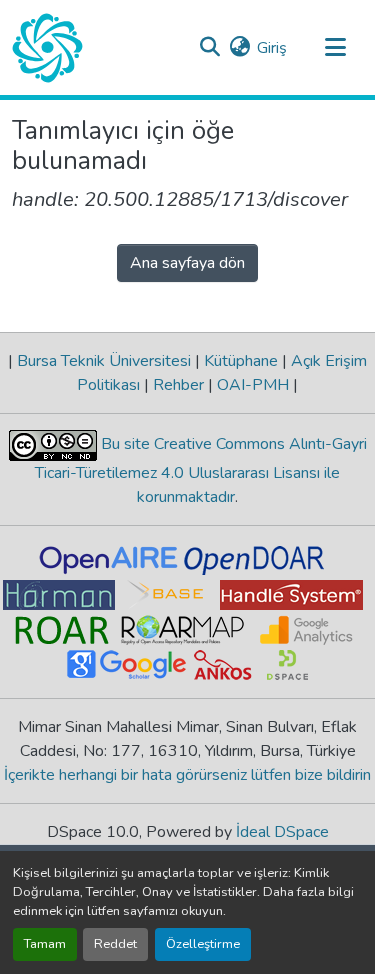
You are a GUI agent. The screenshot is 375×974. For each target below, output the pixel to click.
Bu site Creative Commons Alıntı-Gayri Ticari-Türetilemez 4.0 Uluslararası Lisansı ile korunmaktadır (201, 470)
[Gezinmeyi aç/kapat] (335, 48)
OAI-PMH (253, 385)
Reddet (115, 944)
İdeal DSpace (282, 832)
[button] (47, 48)
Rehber (178, 385)
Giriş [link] (272, 48)
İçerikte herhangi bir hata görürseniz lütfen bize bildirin (187, 775)
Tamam (45, 944)
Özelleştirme (203, 944)
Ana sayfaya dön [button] (187, 263)
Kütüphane (241, 361)
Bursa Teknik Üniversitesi (104, 361)
